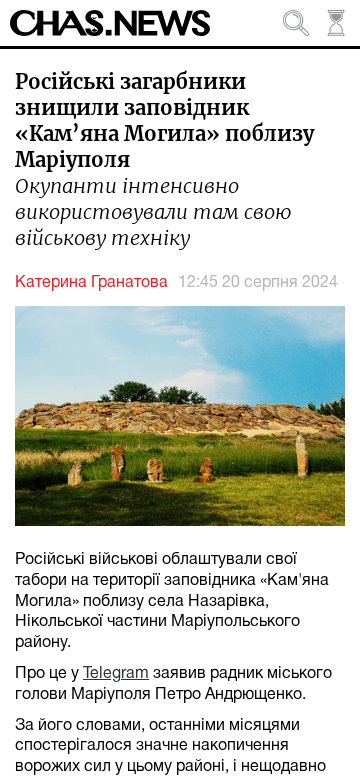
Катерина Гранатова (91, 283)
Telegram (116, 674)
